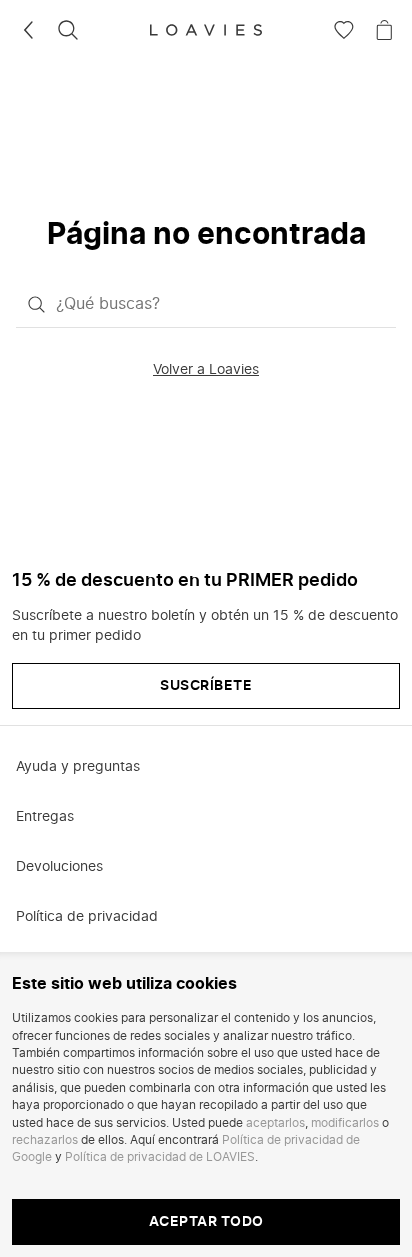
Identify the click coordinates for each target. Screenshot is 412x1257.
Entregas (45, 817)
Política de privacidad (87, 917)
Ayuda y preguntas (78, 767)
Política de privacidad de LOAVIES (160, 1157)
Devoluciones (59, 867)
